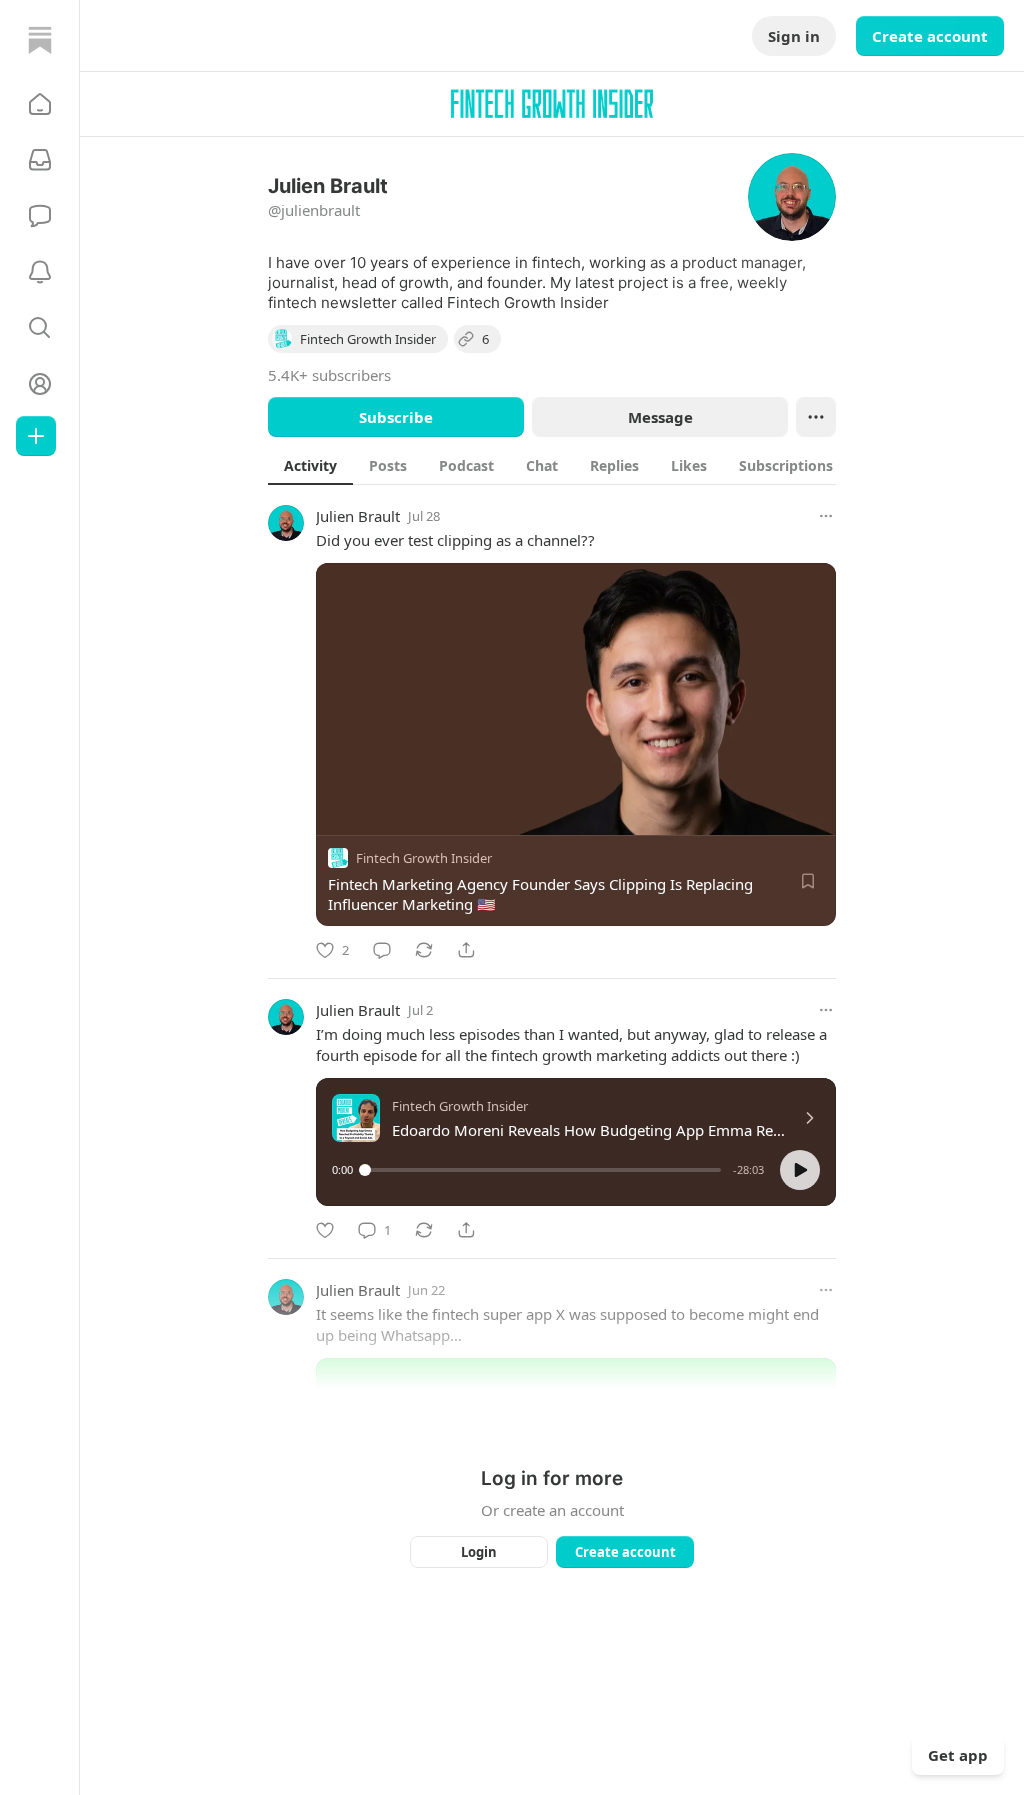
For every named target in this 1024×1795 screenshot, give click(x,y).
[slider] (543, 1170)
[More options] (826, 516)
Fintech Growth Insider (424, 858)
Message (660, 417)
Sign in (794, 36)
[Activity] (40, 272)
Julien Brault (358, 516)
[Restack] (424, 950)
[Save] (808, 881)
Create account (930, 36)
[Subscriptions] (40, 160)
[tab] (310, 465)
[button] (40, 104)
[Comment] (382, 950)
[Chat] (40, 216)
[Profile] (40, 384)
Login (479, 1552)
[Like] (325, 1230)
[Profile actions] (816, 417)
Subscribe (396, 417)
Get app (958, 1755)
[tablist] (577, 465)
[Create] (36, 436)
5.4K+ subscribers (329, 375)
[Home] (40, 40)
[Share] (466, 950)
